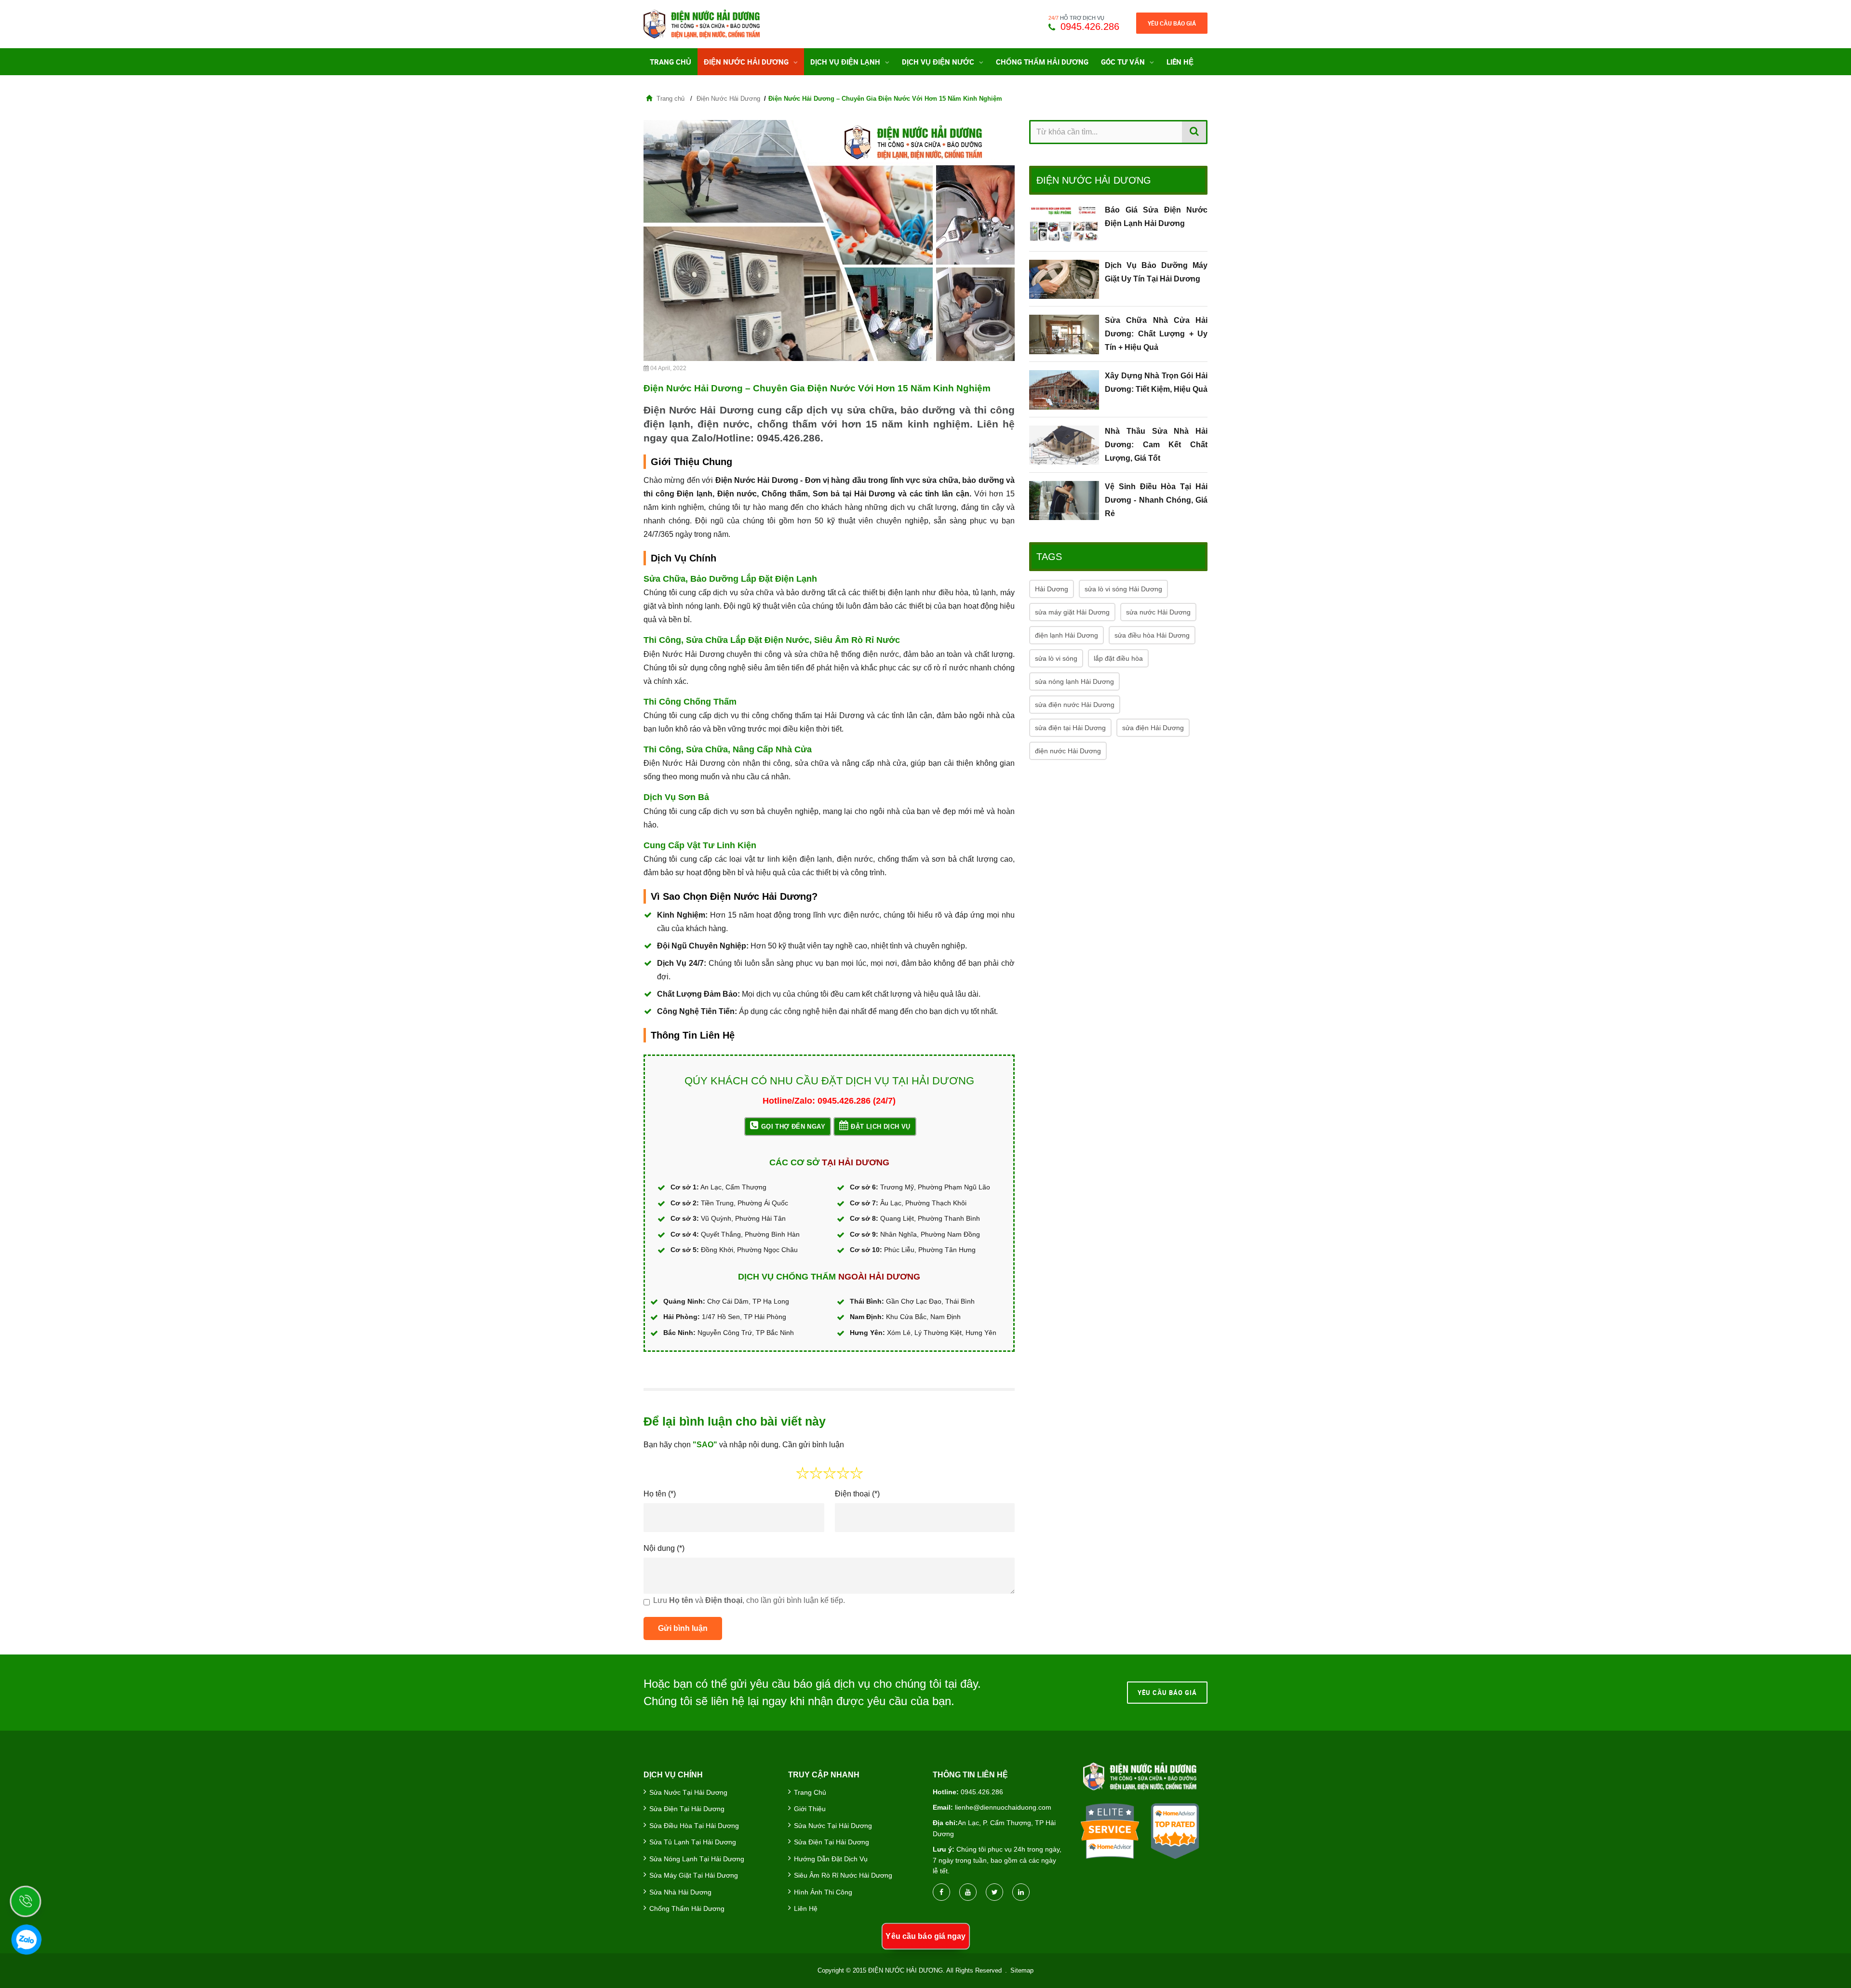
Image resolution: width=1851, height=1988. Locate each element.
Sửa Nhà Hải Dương (680, 1892)
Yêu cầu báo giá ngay (926, 1936)
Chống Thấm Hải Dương (1042, 62)
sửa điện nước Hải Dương (1075, 705)
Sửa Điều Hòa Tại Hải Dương (694, 1826)
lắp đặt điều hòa (1118, 658)
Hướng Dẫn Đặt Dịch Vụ (831, 1859)
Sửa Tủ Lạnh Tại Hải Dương (693, 1842)
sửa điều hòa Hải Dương (1152, 635)
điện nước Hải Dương (1068, 751)
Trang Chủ (671, 62)
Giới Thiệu (810, 1809)
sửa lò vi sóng (1056, 658)
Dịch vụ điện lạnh (846, 62)
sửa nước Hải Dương (1158, 612)
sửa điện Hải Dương (1153, 728)
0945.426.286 (1090, 27)
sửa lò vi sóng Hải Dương (1123, 589)
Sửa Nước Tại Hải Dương (688, 1792)
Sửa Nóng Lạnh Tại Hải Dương (697, 1859)
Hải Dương (1052, 589)
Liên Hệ (806, 1908)
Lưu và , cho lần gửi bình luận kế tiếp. (749, 1600)
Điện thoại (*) (857, 1494)
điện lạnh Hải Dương (1066, 635)
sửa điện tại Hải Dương (1070, 728)
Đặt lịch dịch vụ (880, 1127)
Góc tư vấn (1124, 62)
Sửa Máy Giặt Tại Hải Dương (694, 1875)
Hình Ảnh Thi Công (823, 1892)
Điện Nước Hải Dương (747, 62)
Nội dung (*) (664, 1548)
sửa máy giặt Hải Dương (1072, 612)
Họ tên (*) (660, 1494)
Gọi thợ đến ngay (793, 1127)
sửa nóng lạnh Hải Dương (1074, 681)
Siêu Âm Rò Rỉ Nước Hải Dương (843, 1875)
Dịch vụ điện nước (939, 62)
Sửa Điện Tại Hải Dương (687, 1809)
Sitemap (1022, 1970)
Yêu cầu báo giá (1172, 23)
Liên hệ (1180, 62)
